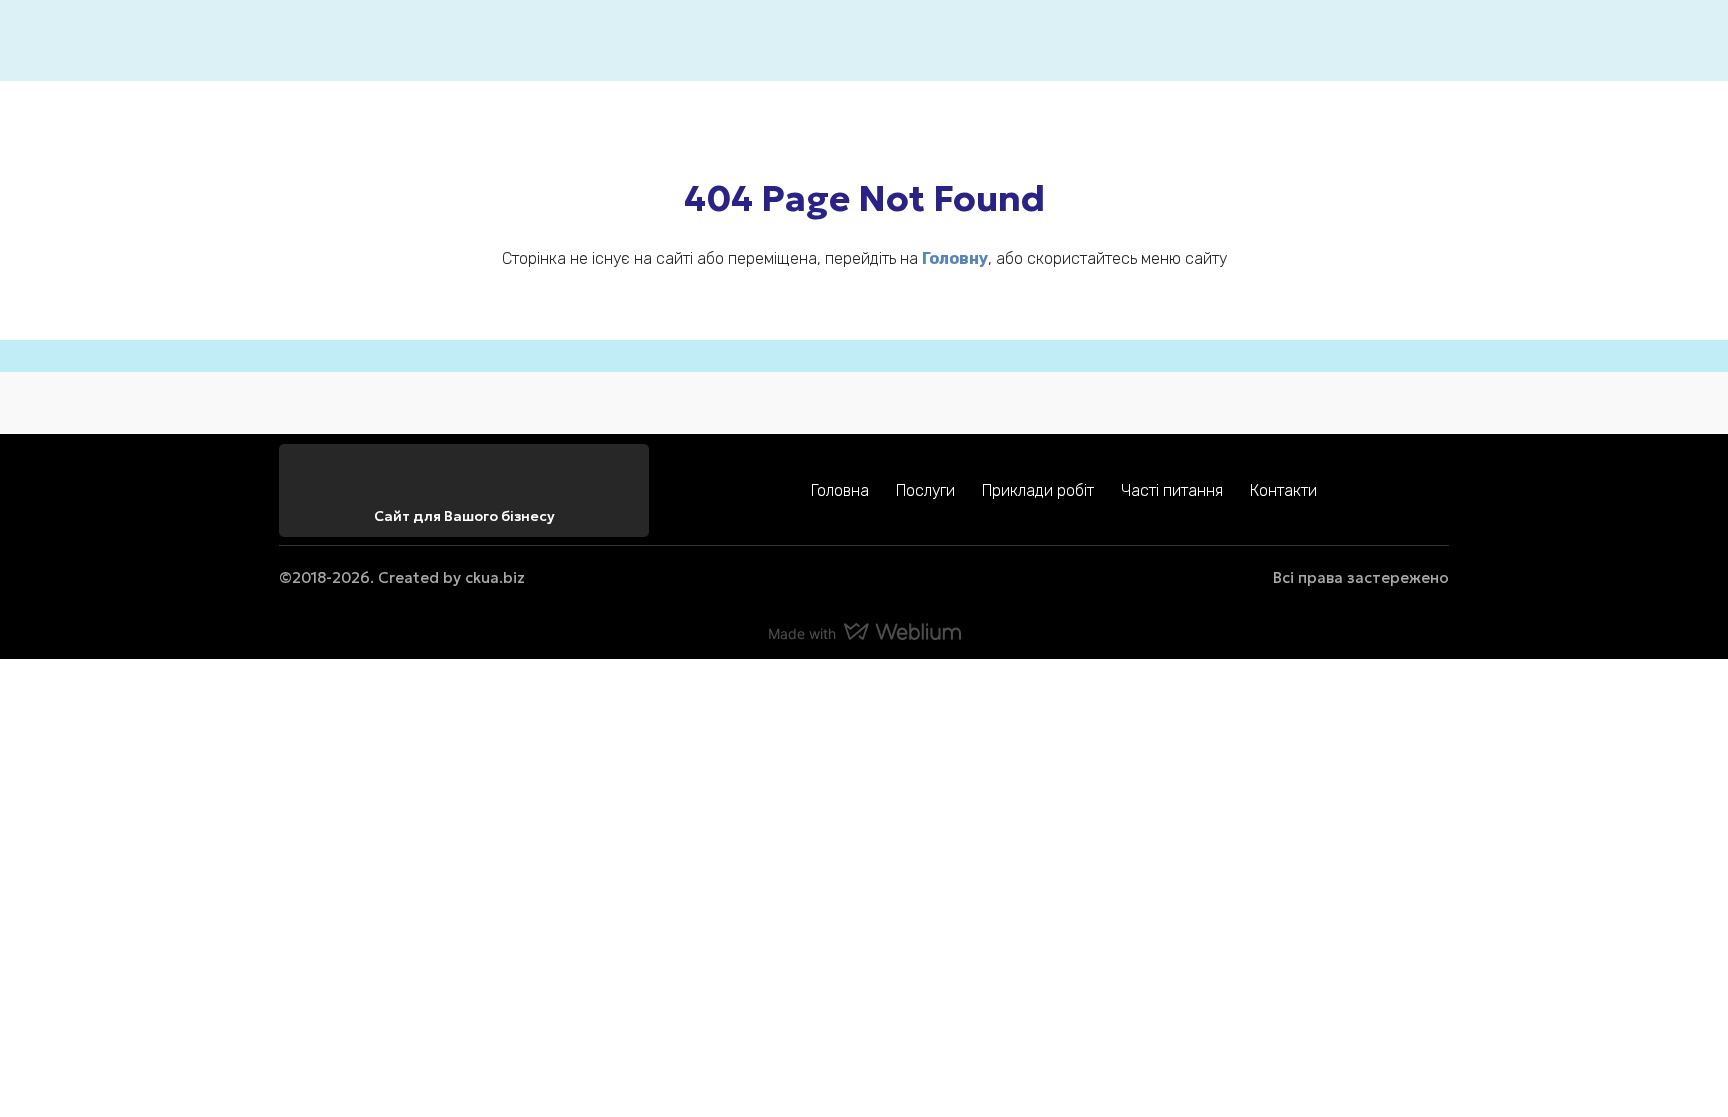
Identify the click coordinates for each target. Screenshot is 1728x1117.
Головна (840, 490)
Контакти (1283, 490)
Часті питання (1172, 490)
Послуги (925, 490)
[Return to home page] (309, 40)
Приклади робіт (1038, 490)
